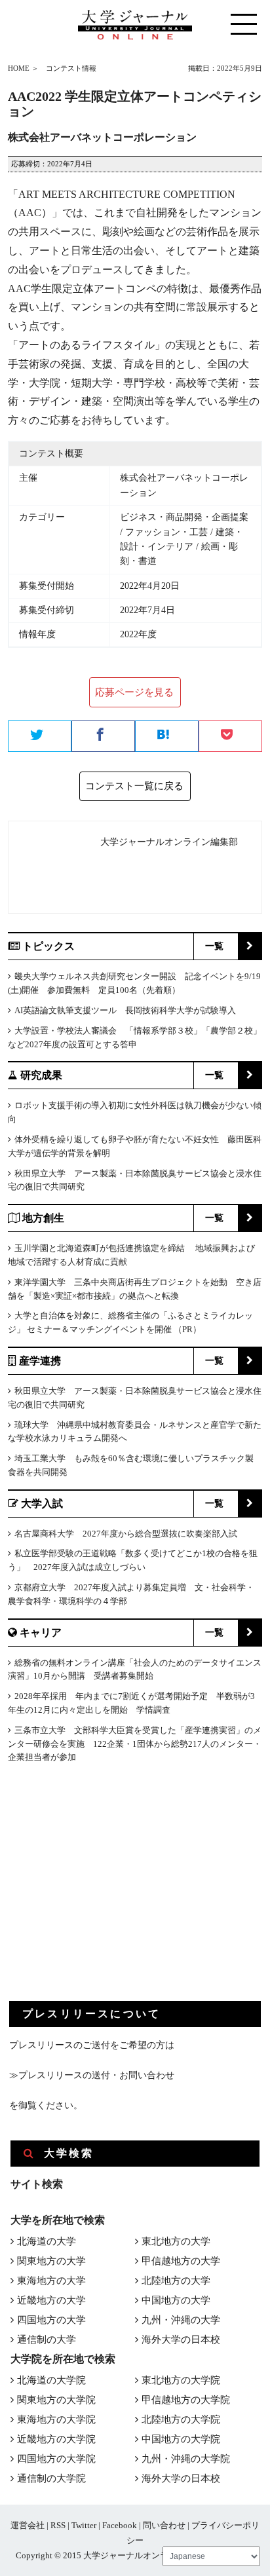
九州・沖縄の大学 (181, 2320)
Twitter (84, 2525)
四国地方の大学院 (56, 2459)
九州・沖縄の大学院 (186, 2459)
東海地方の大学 (51, 2281)
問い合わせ (164, 2525)
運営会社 (28, 2525)
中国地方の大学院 (181, 2439)
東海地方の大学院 (56, 2419)
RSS (58, 2525)
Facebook (120, 2525)
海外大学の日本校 (181, 2340)
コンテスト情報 (71, 68)
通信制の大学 (47, 2340)
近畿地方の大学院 (56, 2439)
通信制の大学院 (51, 2478)
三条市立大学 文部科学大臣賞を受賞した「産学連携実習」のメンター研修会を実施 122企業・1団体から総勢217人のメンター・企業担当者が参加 (135, 1744)
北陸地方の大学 (176, 2281)
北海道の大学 (47, 2241)
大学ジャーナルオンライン (134, 2555)
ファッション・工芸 (166, 532)
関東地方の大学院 (56, 2400)
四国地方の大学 (51, 2320)
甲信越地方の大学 (181, 2261)
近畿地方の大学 (51, 2300)
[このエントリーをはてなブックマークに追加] (167, 737)
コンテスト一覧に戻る (134, 786)
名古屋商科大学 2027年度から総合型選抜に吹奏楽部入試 (126, 1534)
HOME (19, 68)
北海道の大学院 (51, 2380)
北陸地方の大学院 (181, 2419)
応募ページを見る (134, 692)
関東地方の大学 (51, 2261)
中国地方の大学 (176, 2300)
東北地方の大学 (176, 2241)
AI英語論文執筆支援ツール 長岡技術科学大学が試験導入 (125, 1010)
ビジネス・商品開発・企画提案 (184, 517)
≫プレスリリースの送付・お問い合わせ (92, 2075)
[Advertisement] (107, 1893)
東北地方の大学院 (181, 2380)
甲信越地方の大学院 (186, 2400)
